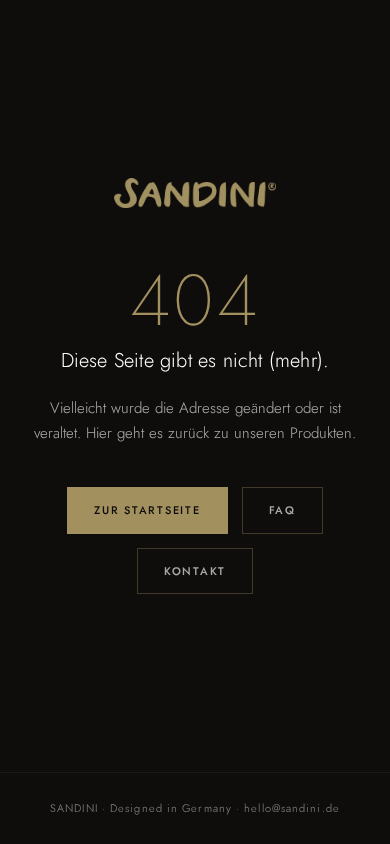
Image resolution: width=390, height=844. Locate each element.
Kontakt (195, 571)
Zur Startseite (147, 510)
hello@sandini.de (292, 808)
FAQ (282, 510)
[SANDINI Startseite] (194, 193)
